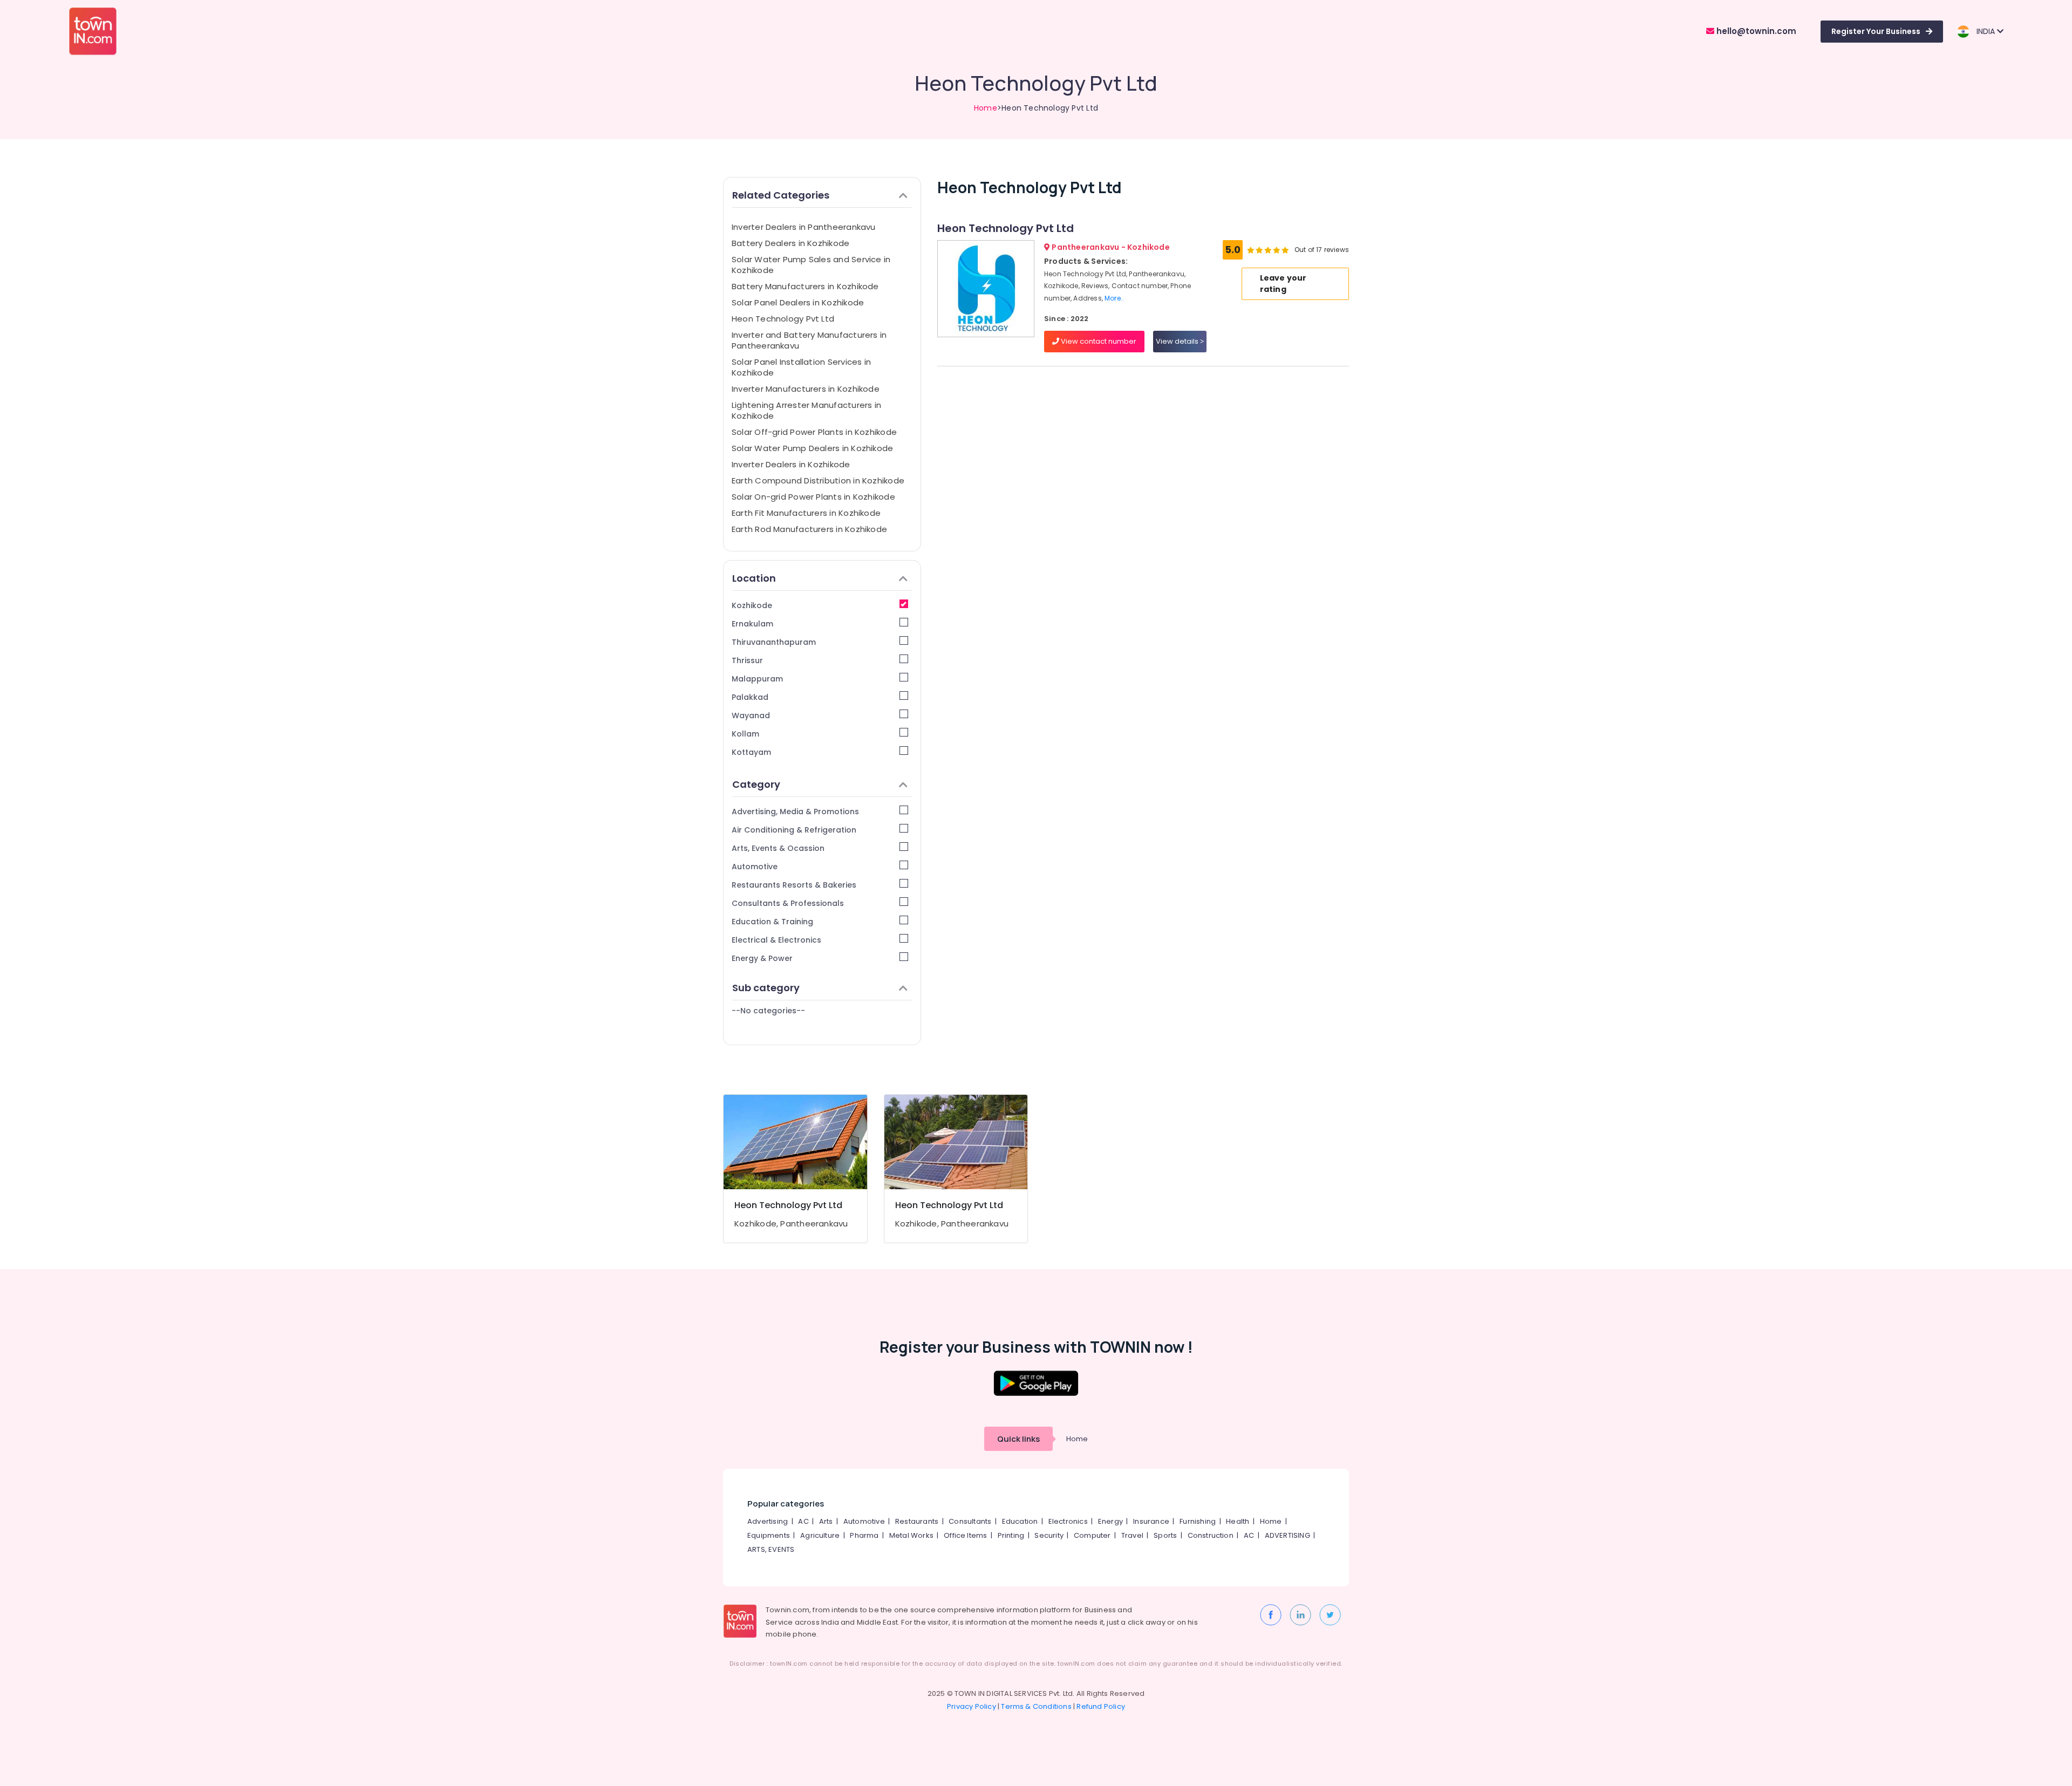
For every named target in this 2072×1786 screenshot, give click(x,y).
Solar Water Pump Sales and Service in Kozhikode (811, 265)
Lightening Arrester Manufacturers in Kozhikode (806, 410)
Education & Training (772, 922)
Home (986, 108)
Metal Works (911, 1535)
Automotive (755, 867)
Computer (1092, 1535)
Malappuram (757, 679)
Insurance (1151, 1521)
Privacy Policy (972, 1706)
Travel (1132, 1535)
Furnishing (1198, 1521)
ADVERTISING (1287, 1535)
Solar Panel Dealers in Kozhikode (798, 302)
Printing (1011, 1535)
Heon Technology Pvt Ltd (783, 319)
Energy (1110, 1521)
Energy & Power (762, 958)
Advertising (768, 1521)
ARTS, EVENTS (771, 1549)
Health (1238, 1521)
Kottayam (751, 752)
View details (1178, 341)
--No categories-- (768, 1011)
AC (803, 1521)
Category (756, 784)
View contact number (1098, 341)
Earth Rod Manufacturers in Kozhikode (809, 529)
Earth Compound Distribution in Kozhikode (818, 480)
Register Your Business (1876, 31)
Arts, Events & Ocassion (778, 848)
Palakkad (750, 697)
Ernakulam (752, 624)
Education (1020, 1521)
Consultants (970, 1521)
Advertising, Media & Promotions (795, 812)
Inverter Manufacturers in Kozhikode (806, 389)
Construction (1211, 1535)
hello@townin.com (1755, 31)
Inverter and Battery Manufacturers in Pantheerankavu (809, 340)
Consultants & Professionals (788, 903)
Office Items (965, 1535)
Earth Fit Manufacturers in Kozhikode (806, 513)
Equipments (769, 1535)
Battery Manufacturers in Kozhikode (805, 286)
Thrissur (747, 660)
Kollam (745, 734)
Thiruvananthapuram (774, 642)
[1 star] (1285, 250)
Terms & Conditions (1036, 1706)
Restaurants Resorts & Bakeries (794, 885)
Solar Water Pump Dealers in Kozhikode (812, 448)
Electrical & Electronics (776, 940)
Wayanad (751, 715)
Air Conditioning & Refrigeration (794, 830)
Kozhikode (752, 605)
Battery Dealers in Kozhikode (790, 243)
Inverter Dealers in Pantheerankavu (804, 227)
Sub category (766, 988)
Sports (1165, 1535)
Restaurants (917, 1521)
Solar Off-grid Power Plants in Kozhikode (814, 432)
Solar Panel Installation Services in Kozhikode (801, 367)
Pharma (864, 1535)
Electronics (1068, 1521)
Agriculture (820, 1535)
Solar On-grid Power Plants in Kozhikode (813, 497)
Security (1049, 1535)
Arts (826, 1521)
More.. (1114, 298)
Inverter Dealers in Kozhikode (791, 464)
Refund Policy (1101, 1706)
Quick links (1018, 1439)
